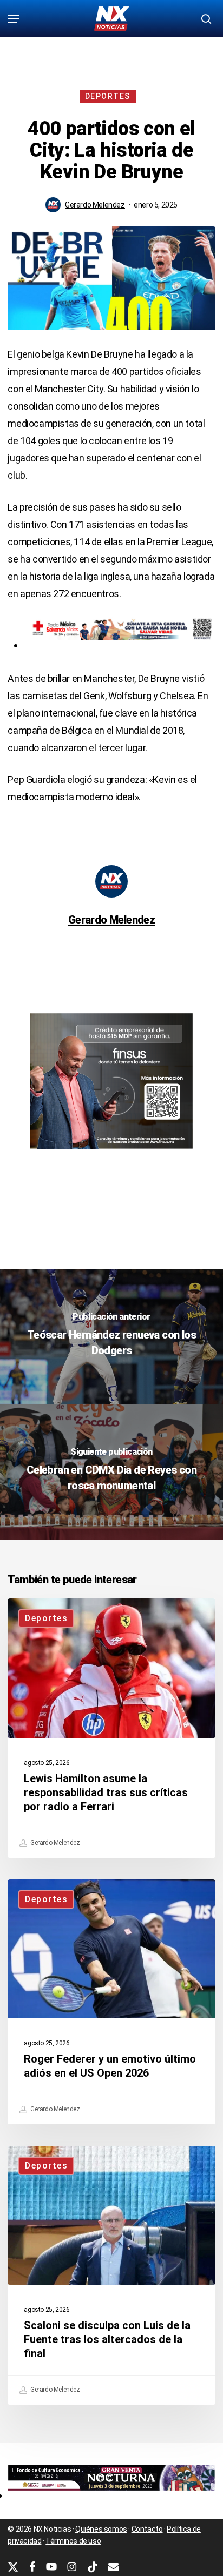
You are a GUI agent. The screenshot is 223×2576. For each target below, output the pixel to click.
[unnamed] (112, 2495)
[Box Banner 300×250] (111, 1153)
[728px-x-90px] (119, 645)
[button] (14, 19)
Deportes (108, 96)
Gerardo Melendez (95, 205)
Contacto (147, 2529)
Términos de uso (73, 2541)
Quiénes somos (101, 2529)
